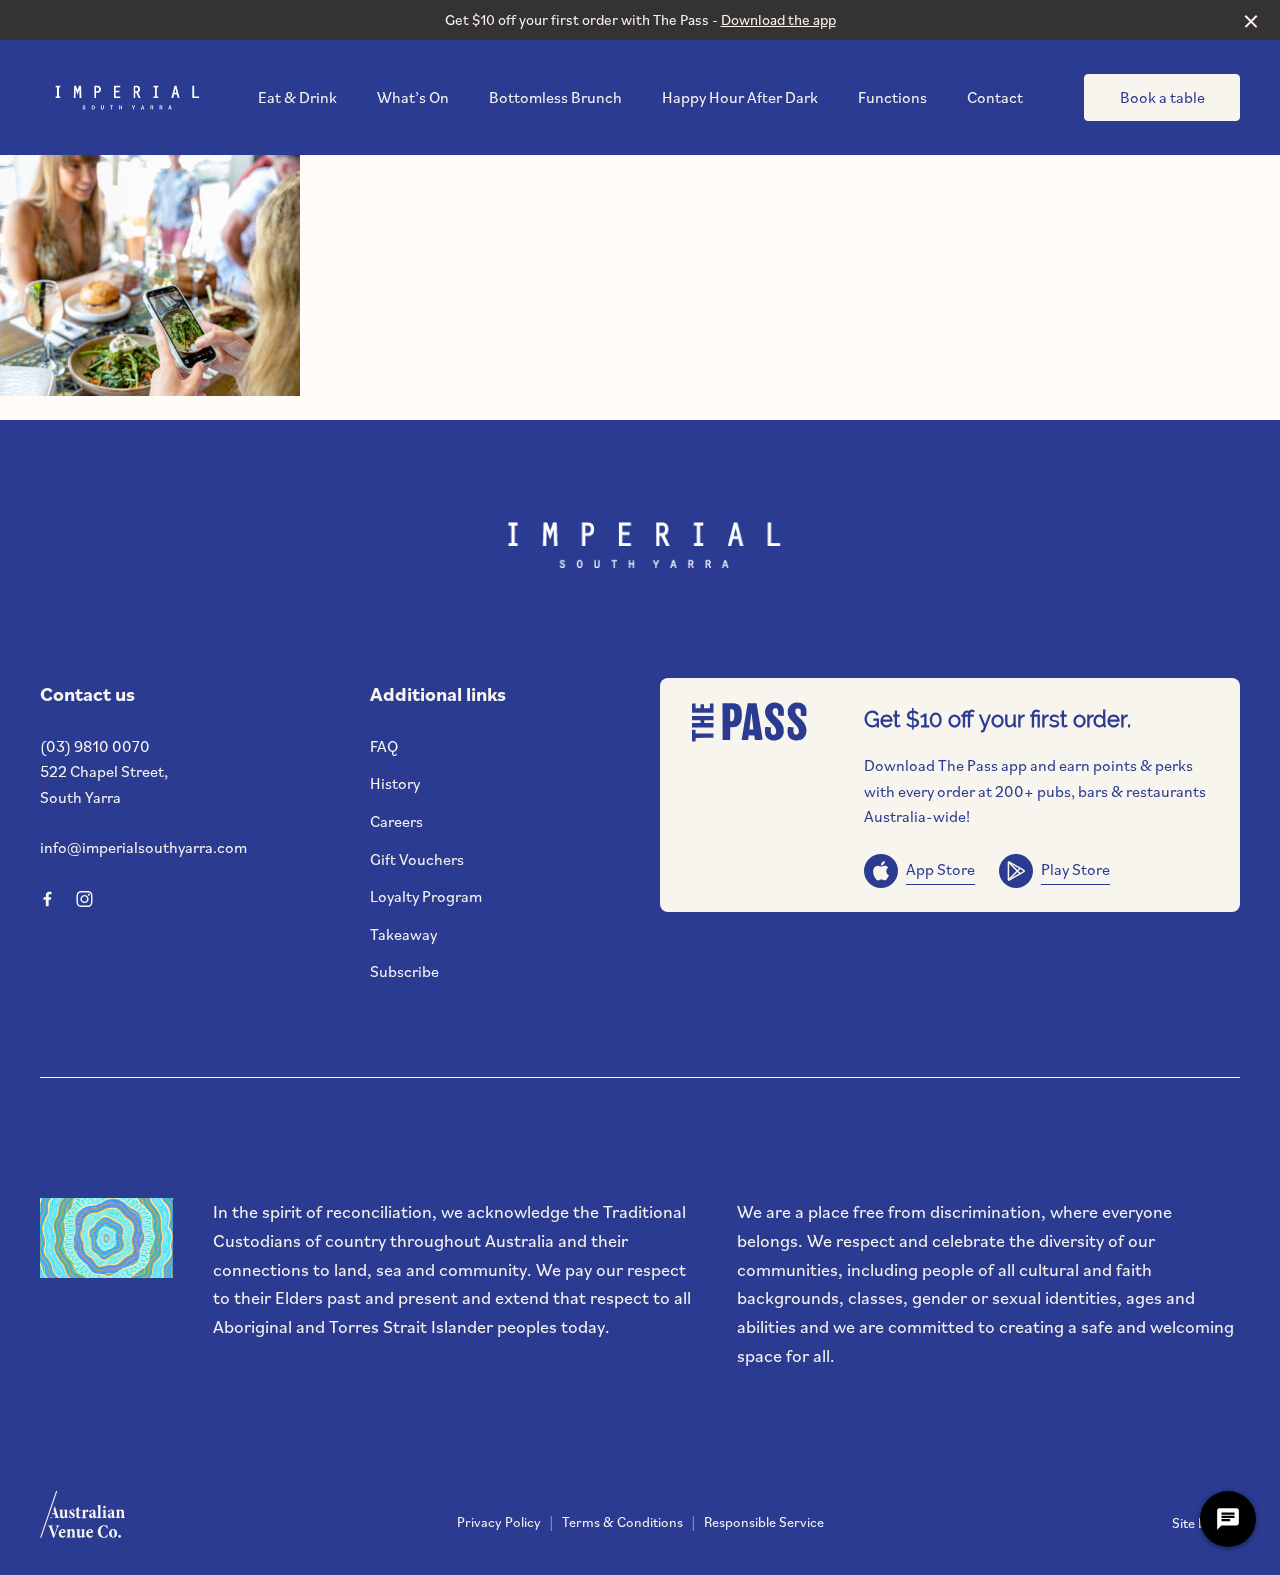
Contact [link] (995, 97)
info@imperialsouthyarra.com (143, 847)
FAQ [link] (384, 746)
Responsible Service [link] (764, 1522)
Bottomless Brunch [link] (555, 97)
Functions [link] (892, 97)
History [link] (395, 783)
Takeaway (403, 934)
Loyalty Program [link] (426, 896)
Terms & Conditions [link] (622, 1522)
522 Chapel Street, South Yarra (104, 784)
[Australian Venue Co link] (82, 1521)
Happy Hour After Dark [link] (740, 97)
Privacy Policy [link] (499, 1522)
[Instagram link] (84, 899)
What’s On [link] (413, 97)
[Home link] (125, 98)
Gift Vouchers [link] (417, 859)
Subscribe (404, 971)
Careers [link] (396, 821)
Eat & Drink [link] (297, 97)
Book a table (1162, 97)
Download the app (778, 19)
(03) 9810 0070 (95, 746)
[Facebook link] (47, 899)
